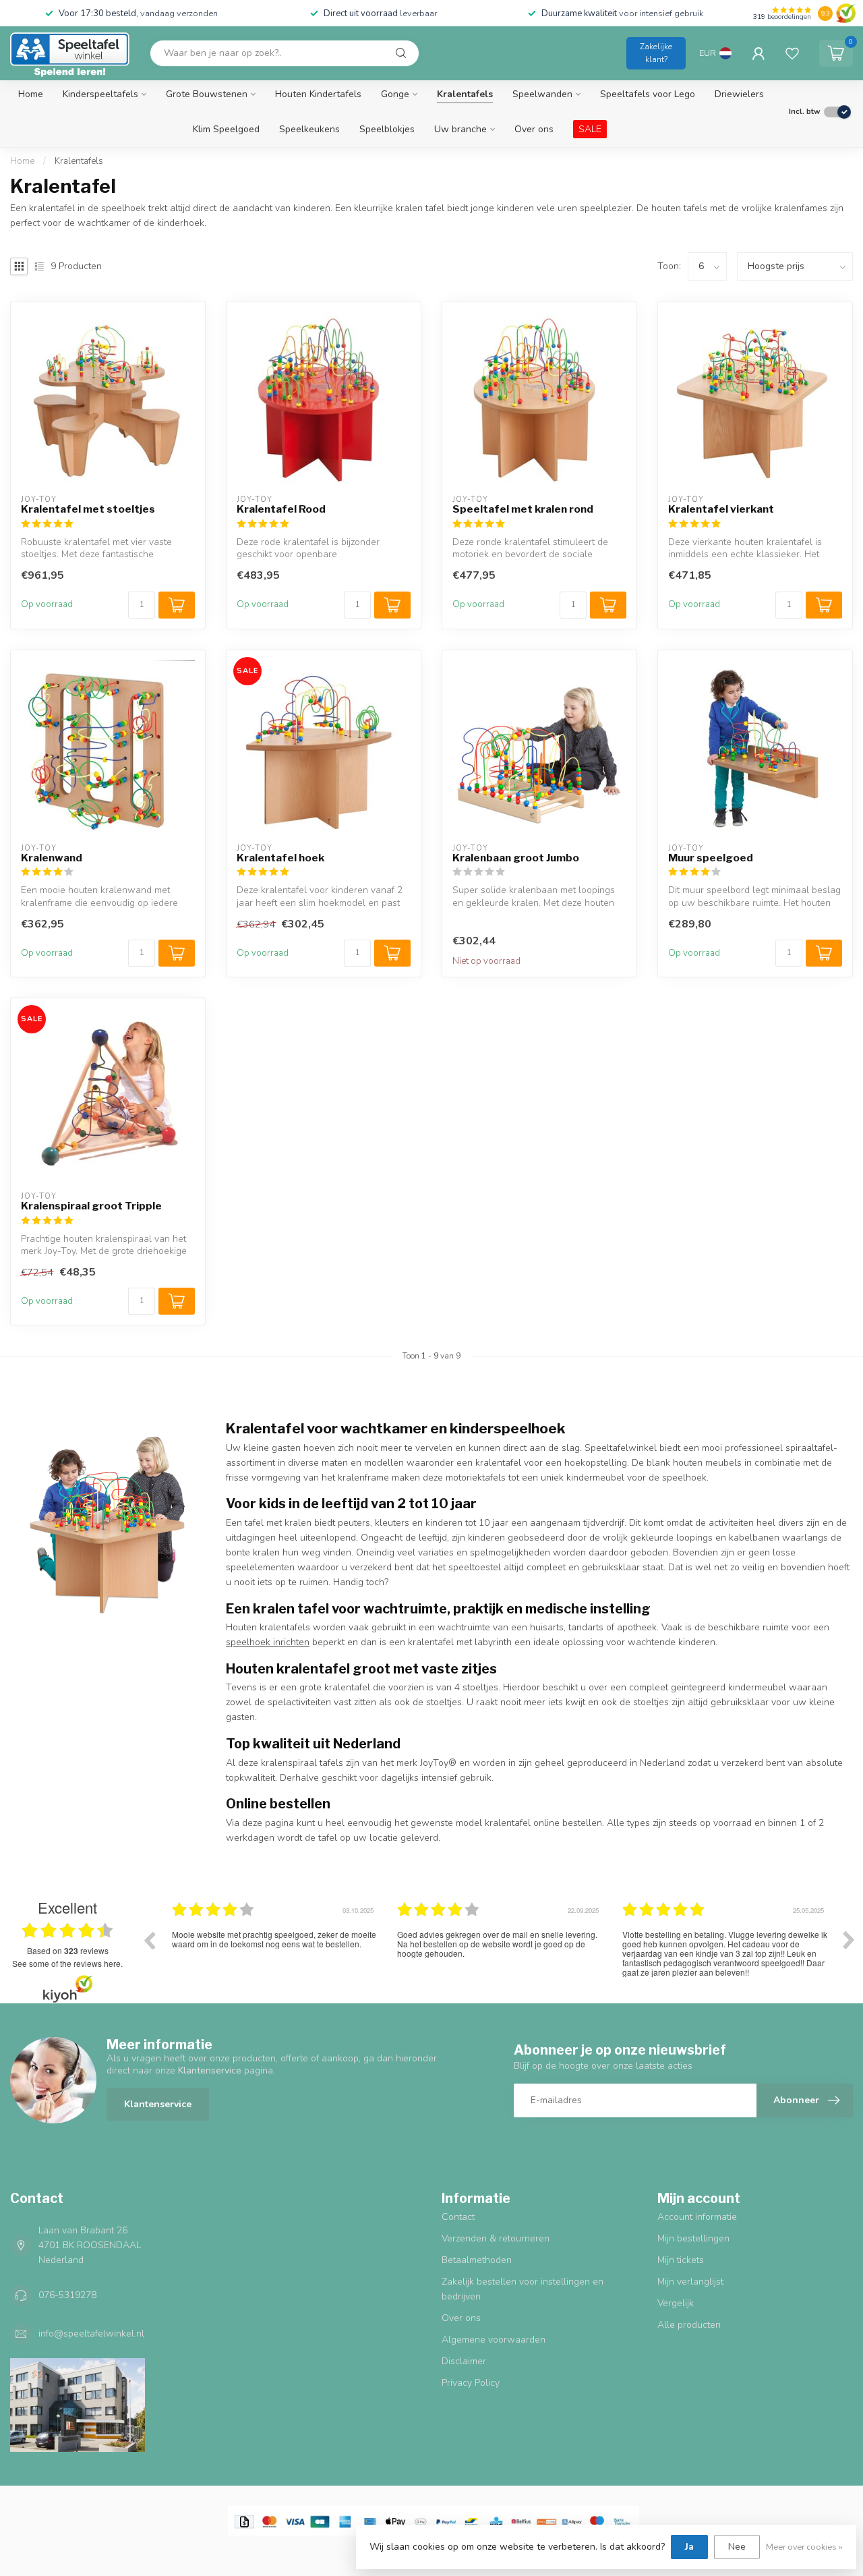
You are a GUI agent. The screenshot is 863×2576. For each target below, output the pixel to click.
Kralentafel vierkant (721, 509)
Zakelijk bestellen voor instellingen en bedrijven (523, 2289)
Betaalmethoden (477, 2260)
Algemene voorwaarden (494, 2340)
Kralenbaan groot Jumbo (516, 858)
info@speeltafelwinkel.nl (91, 2334)
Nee (737, 2547)
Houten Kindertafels (318, 94)
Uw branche (460, 129)
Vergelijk (676, 2303)
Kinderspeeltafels (100, 94)
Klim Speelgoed (226, 129)
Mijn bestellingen (693, 2238)
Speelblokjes (387, 129)
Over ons (534, 129)
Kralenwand (52, 858)
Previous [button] (149, 1940)
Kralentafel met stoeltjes (88, 509)
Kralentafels (465, 94)
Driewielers (739, 94)
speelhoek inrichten (268, 1642)
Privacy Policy (471, 2383)
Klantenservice (158, 2104)
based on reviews (68, 1951)
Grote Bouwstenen (207, 94)
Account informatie (697, 2217)
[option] (274, 1950)
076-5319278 (67, 2295)
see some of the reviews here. (67, 1963)
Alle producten (689, 2325)
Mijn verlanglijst (690, 2282)
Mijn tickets (681, 2260)
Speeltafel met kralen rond (523, 509)
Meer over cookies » (804, 2547)
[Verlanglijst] (792, 53)
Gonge (395, 94)
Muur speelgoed (711, 858)
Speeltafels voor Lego (648, 94)
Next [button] (849, 1940)
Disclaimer (464, 2361)
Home (31, 94)
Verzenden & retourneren (496, 2238)
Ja (689, 2547)
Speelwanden (542, 94)
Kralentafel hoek (280, 858)
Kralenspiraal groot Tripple (91, 1206)
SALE (590, 129)
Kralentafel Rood (281, 509)
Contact (458, 2217)
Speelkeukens (309, 129)
